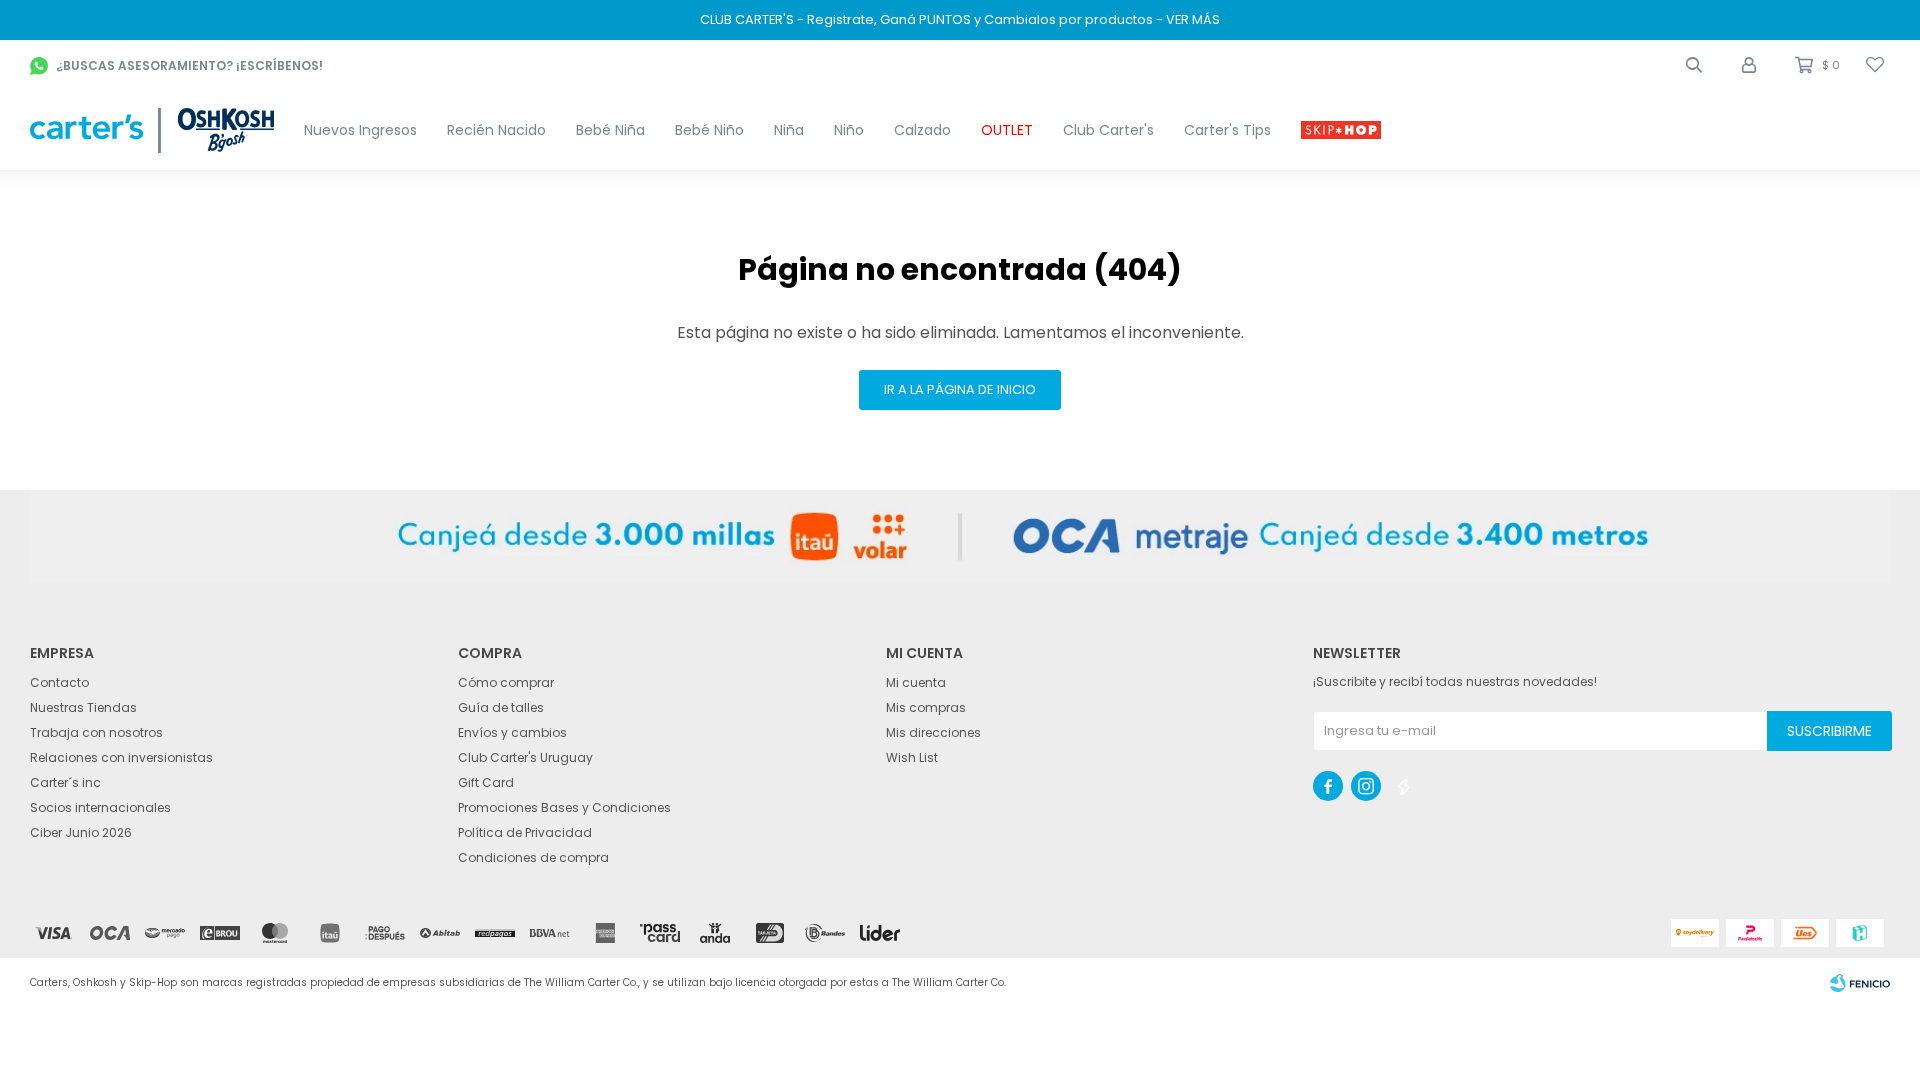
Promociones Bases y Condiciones (564, 807)
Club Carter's (1108, 130)
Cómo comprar (506, 682)
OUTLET (1007, 130)
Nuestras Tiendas (83, 707)
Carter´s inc (65, 782)
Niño (849, 130)
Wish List (912, 757)
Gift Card (486, 782)
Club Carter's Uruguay (525, 757)
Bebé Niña (610, 130)
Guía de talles (501, 707)
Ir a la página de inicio (960, 389)
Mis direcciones (933, 732)
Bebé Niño (709, 130)
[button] (1694, 65)
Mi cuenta (916, 682)
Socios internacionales (100, 807)
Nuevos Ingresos (360, 130)
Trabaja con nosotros (96, 732)
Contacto (59, 682)
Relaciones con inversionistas (121, 757)
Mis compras (926, 707)
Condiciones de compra (533, 857)
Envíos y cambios (512, 732)
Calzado (922, 130)
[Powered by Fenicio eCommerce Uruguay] (1860, 983)
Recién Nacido (496, 130)
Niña (789, 130)
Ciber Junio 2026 (81, 832)
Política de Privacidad (525, 832)
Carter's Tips (1227, 130)
